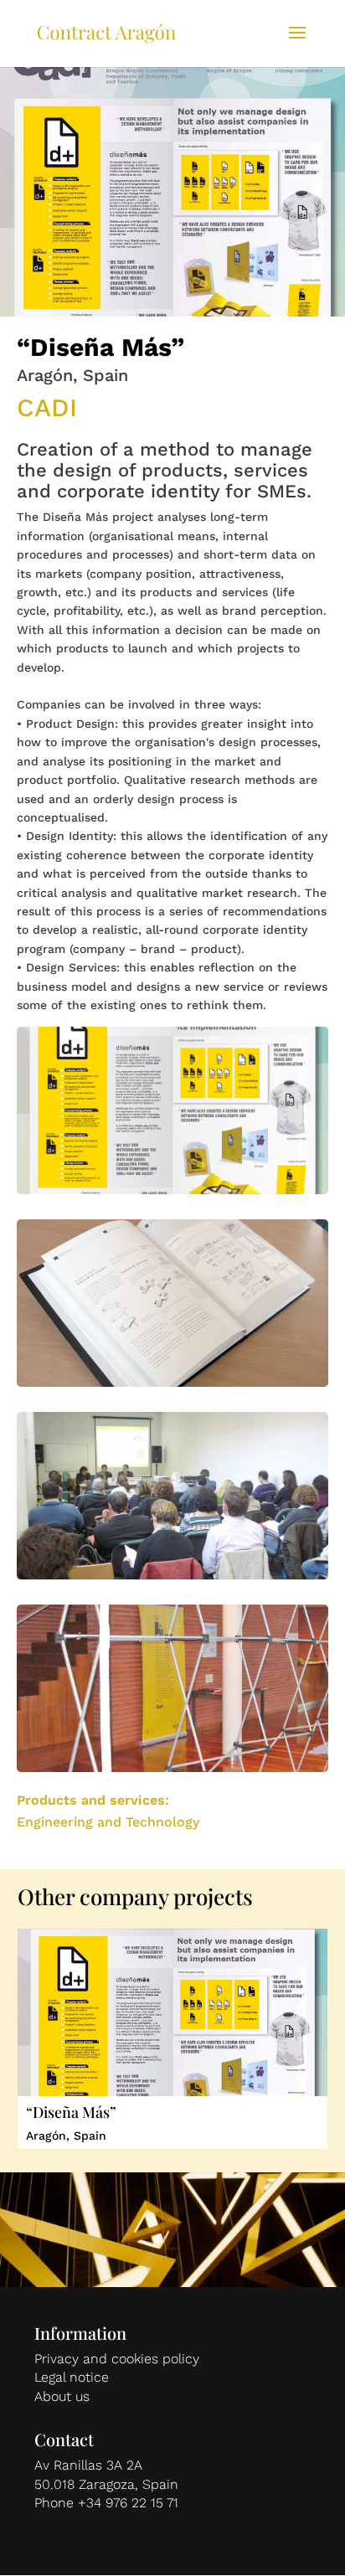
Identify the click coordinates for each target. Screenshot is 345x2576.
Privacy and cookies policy (117, 2359)
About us (62, 2396)
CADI (47, 407)
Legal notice (72, 2377)
